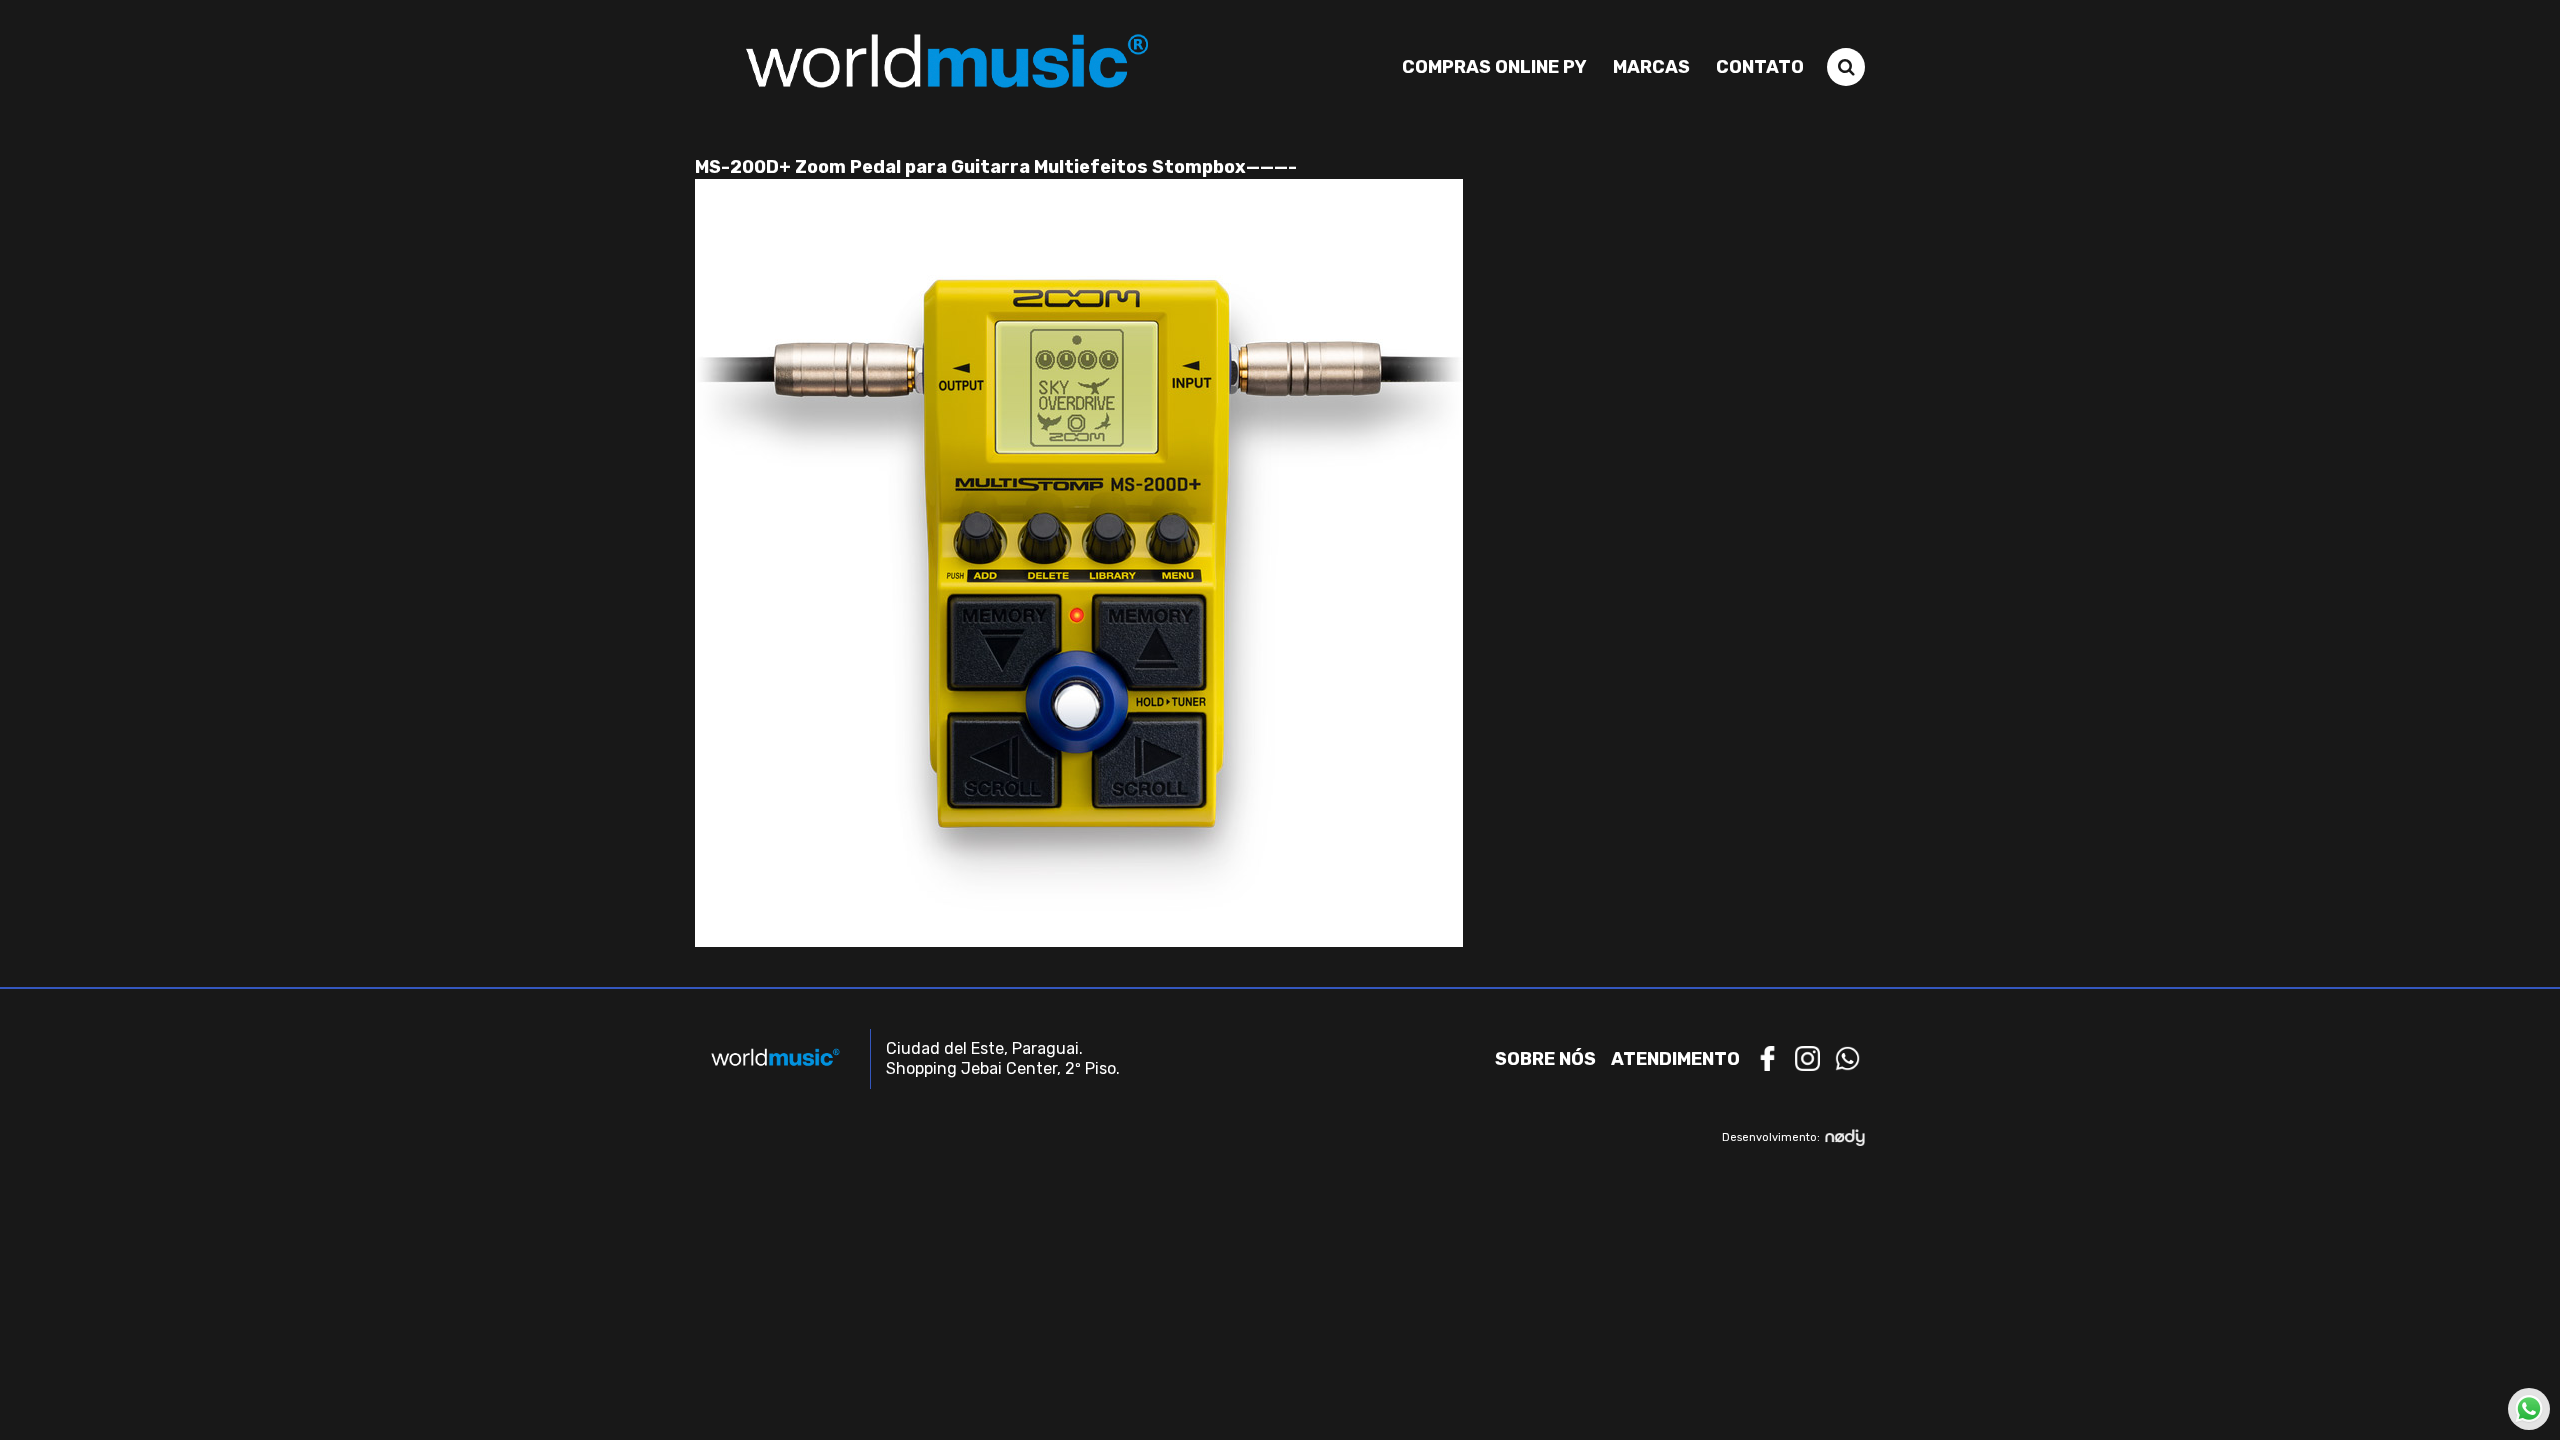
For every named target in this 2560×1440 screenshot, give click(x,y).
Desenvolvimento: (1771, 1137)
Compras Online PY (1494, 67)
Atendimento (1675, 1059)
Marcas (1651, 67)
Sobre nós (1545, 1059)
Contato (1760, 67)
